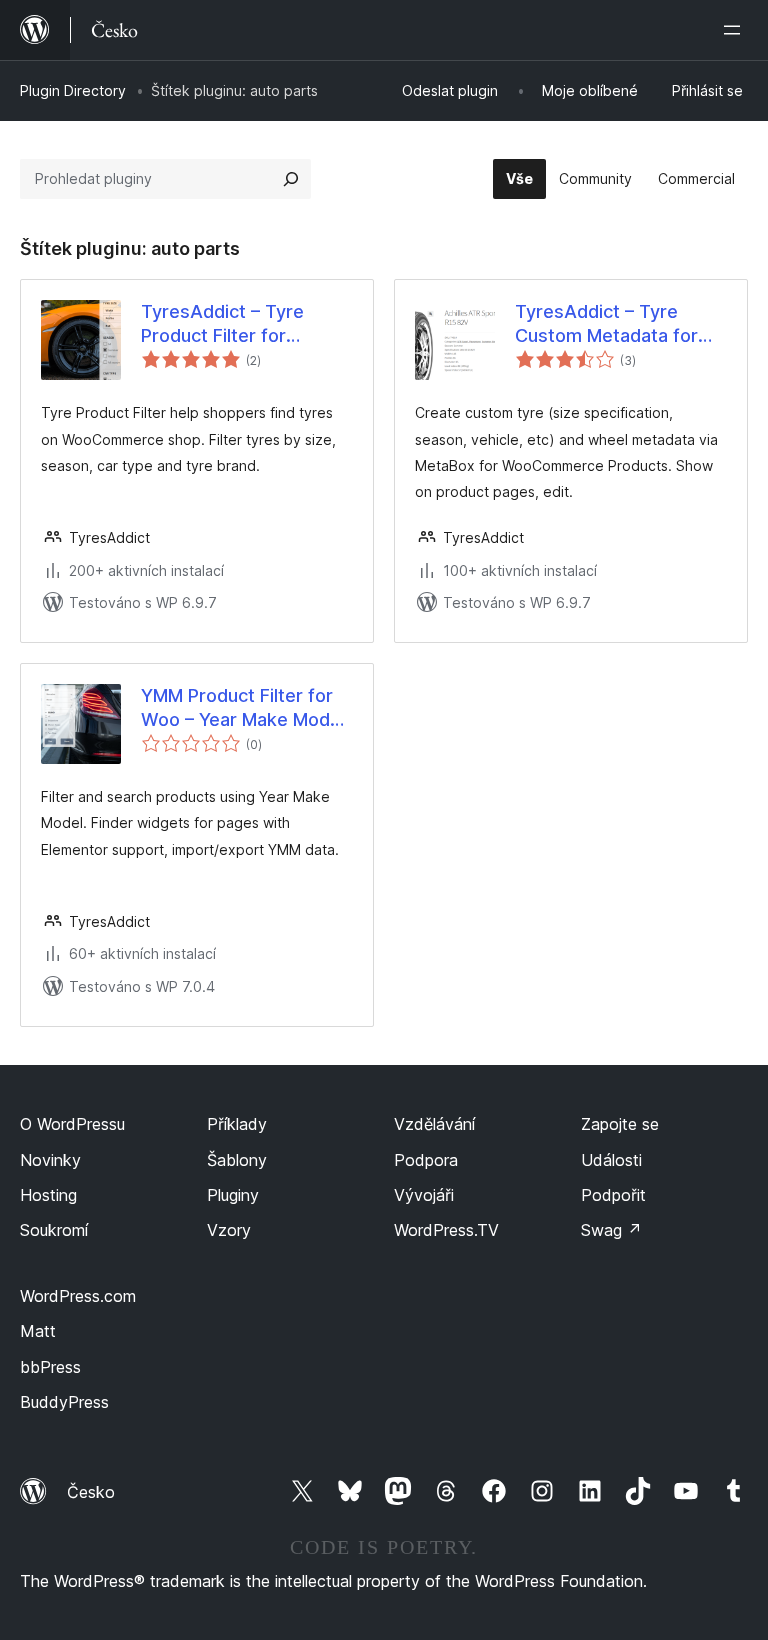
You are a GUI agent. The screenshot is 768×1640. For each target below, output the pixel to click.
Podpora (426, 1160)
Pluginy (233, 1195)
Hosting (48, 1195)
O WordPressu (72, 1124)
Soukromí (54, 1230)
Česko (91, 1492)
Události (611, 1160)
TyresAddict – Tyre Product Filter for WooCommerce (222, 324)
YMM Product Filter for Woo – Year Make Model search (243, 708)
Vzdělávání (434, 1124)
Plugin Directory (73, 90)
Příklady (237, 1124)
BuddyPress (64, 1402)
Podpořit (613, 1195)
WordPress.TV (446, 1230)
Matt (38, 1331)
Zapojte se (620, 1124)
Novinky (50, 1160)
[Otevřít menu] (736, 30)
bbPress (50, 1367)
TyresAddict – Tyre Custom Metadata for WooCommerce (606, 324)
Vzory (229, 1230)
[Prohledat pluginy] (291, 179)
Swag (611, 1230)
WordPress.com (78, 1296)
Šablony (237, 1160)
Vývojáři (424, 1195)
